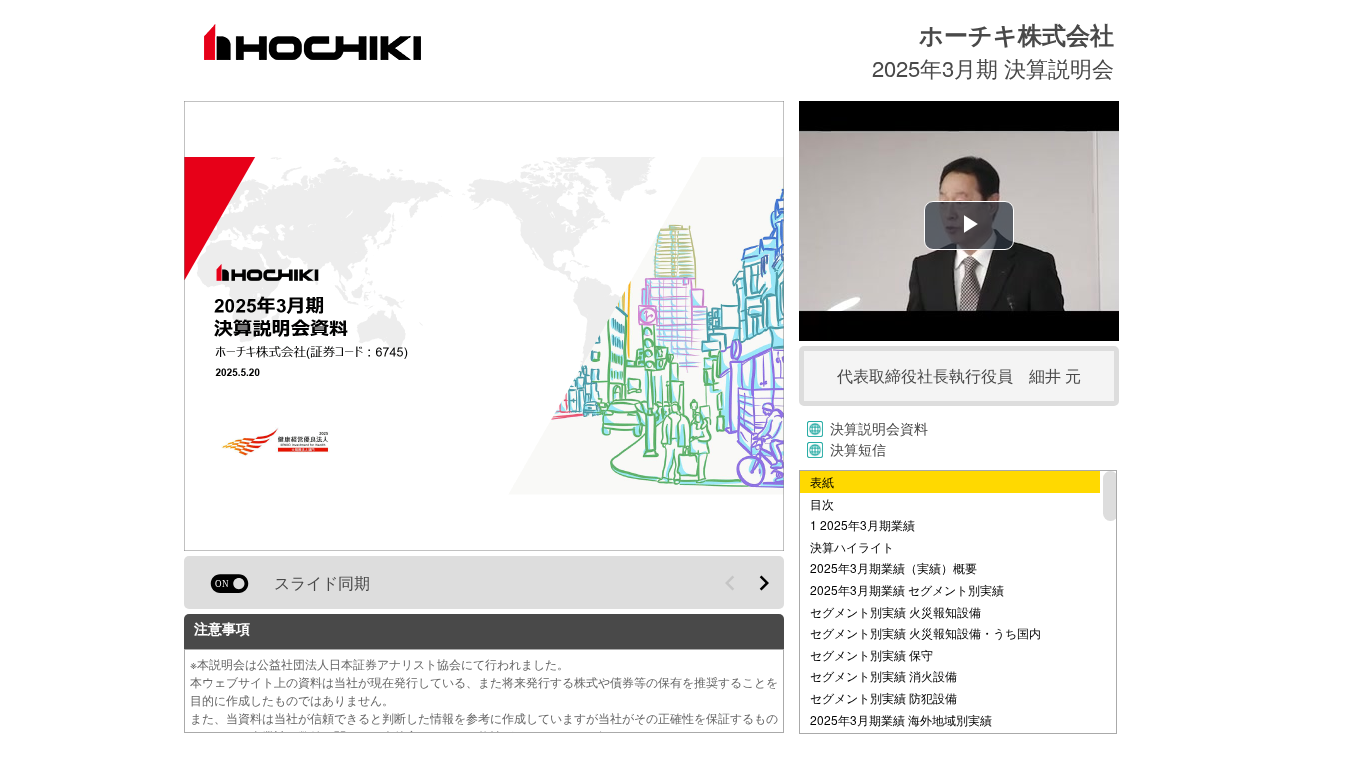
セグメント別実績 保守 (871, 654)
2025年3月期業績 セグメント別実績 (907, 589)
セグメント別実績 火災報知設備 (895, 611)
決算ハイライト (852, 546)
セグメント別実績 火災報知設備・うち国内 (925, 632)
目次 (822, 503)
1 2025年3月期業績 (862, 524)
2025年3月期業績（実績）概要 (893, 567)
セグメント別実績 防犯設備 (883, 697)
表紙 (822, 481)
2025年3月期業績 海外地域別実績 (901, 719)
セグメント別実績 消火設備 (883, 675)
